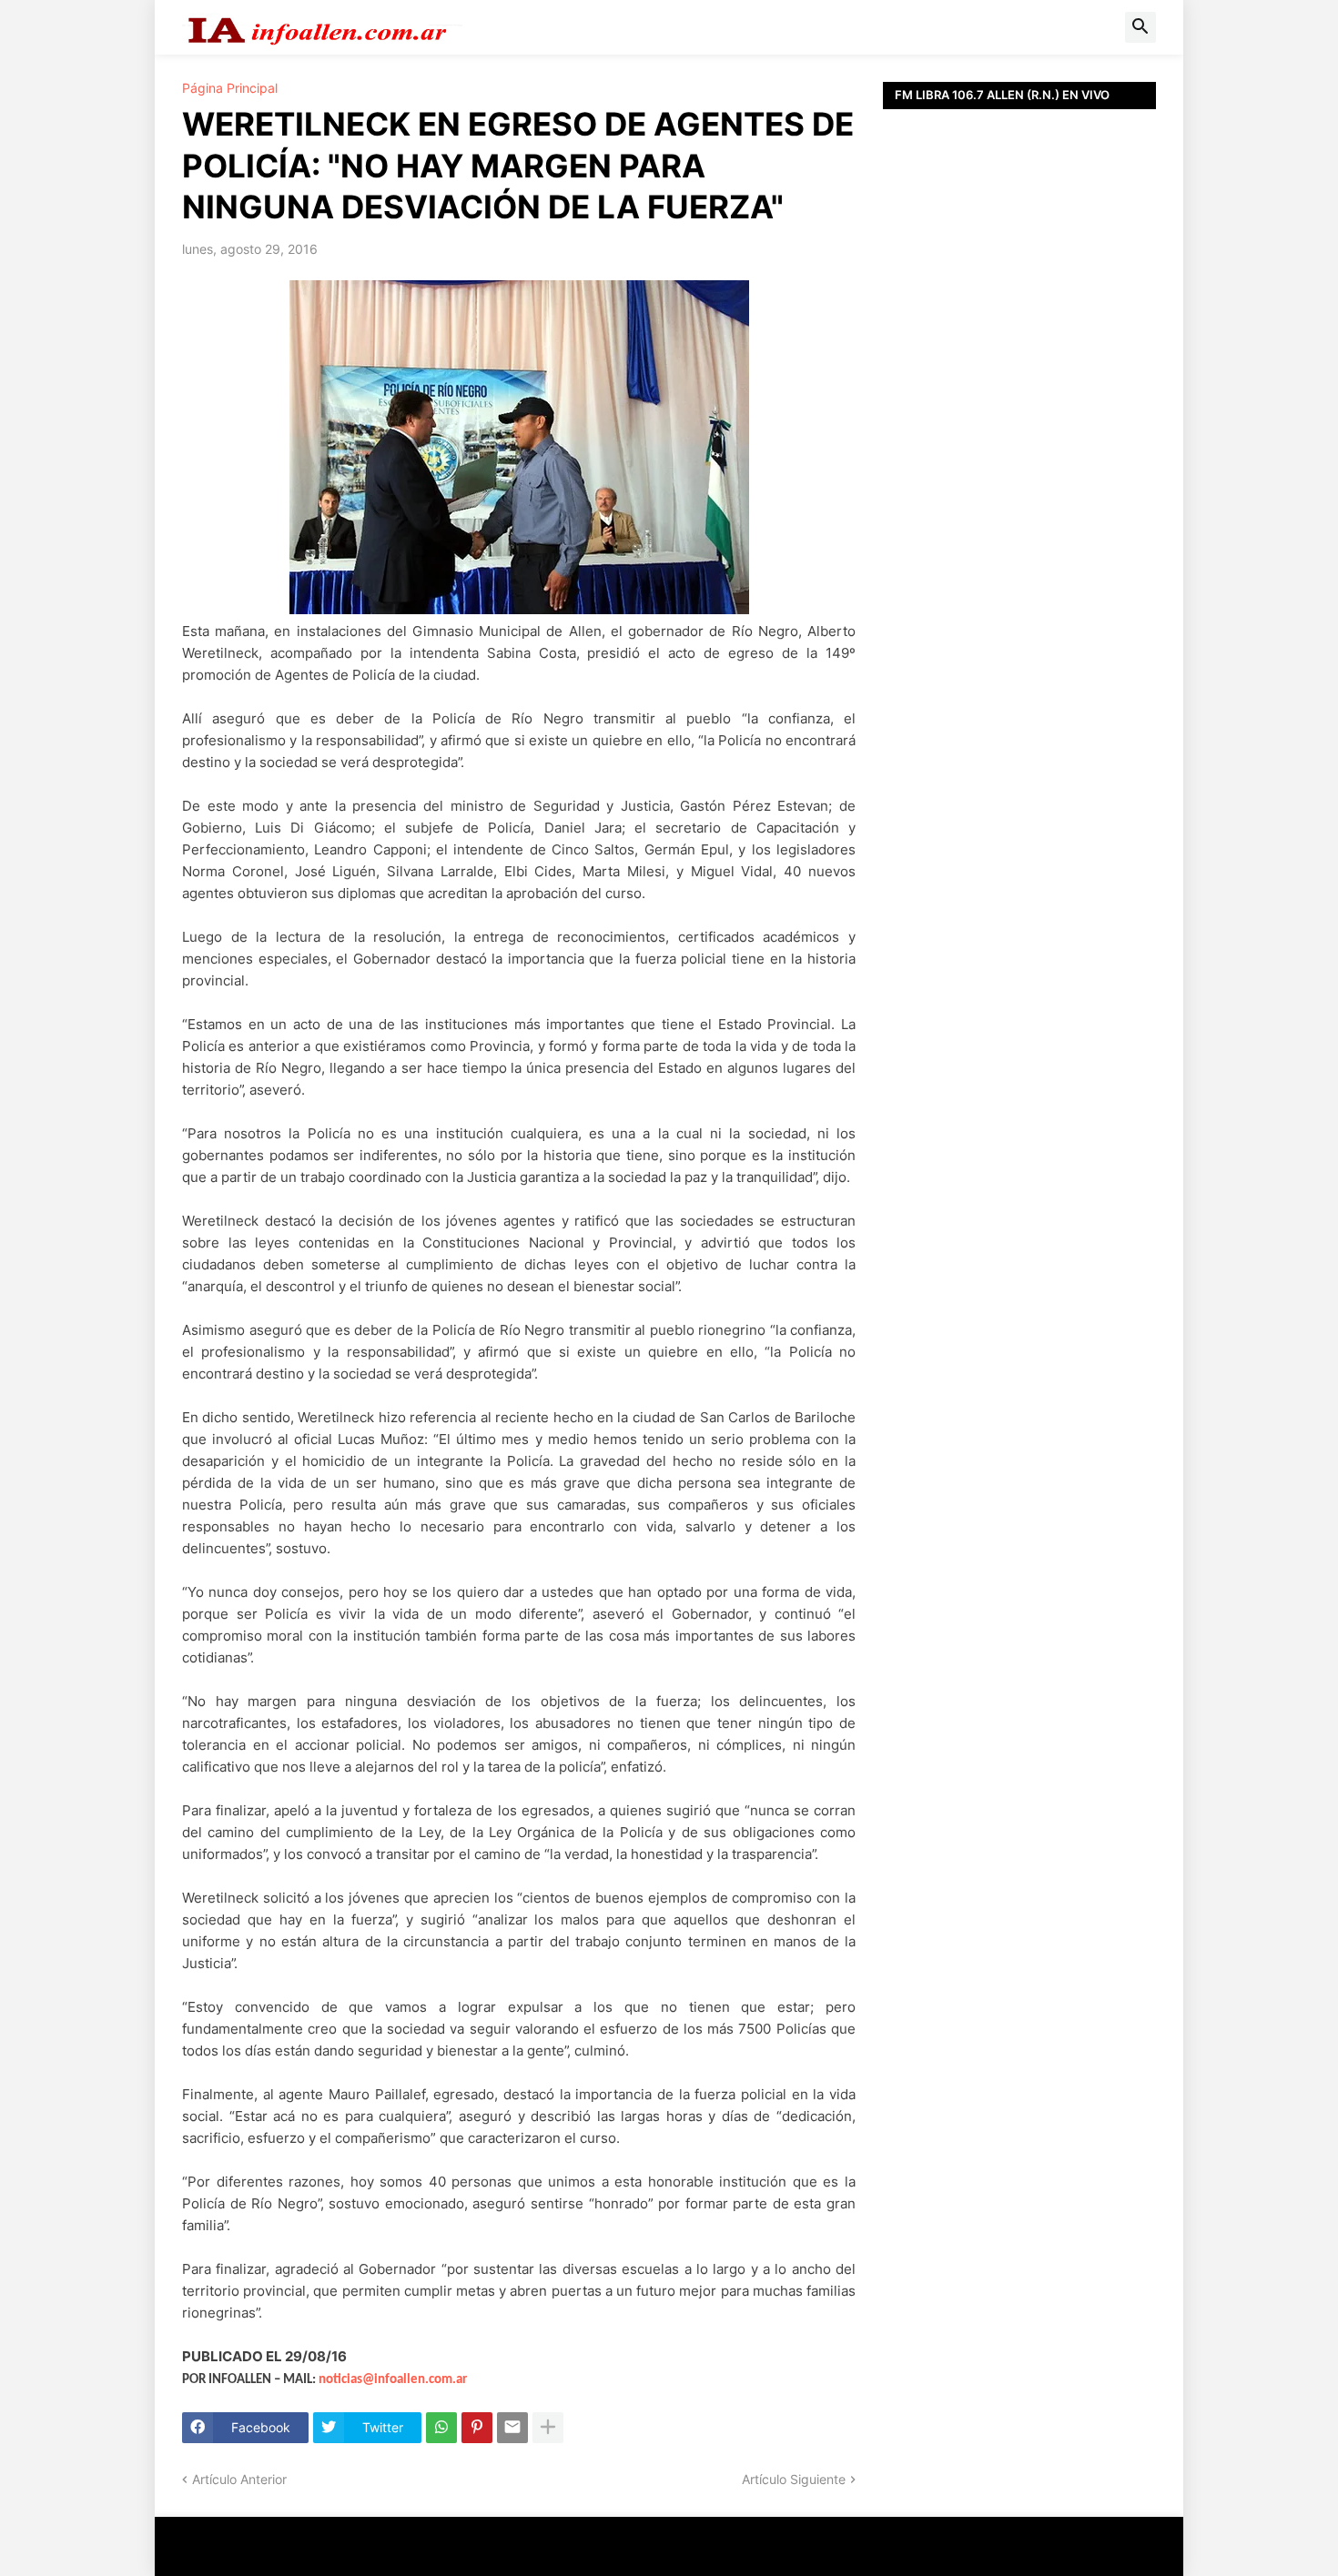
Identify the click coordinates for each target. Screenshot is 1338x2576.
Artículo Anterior (239, 2479)
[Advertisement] (1019, 519)
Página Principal (230, 88)
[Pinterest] (477, 2428)
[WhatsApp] (441, 2428)
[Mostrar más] (548, 2428)
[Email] (512, 2428)
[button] (1140, 27)
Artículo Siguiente (794, 2479)
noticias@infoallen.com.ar (393, 2380)
